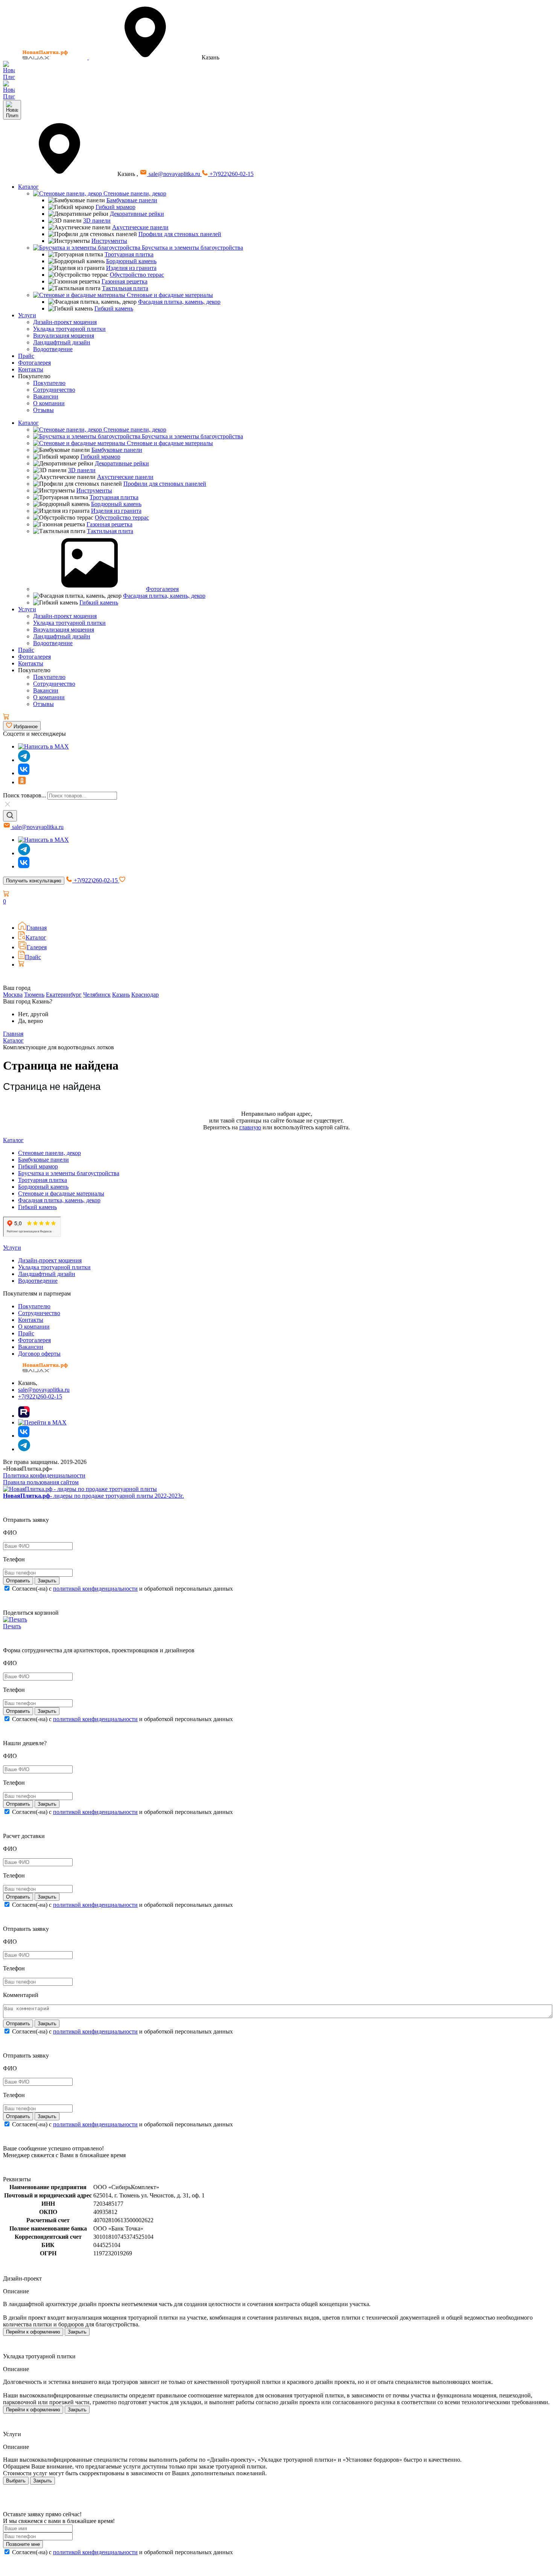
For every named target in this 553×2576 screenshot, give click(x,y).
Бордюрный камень (131, 261)
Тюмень (34, 995)
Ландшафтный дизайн (62, 342)
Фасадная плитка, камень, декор (179, 302)
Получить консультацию (34, 881)
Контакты (31, 369)
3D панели (97, 220)
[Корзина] (6, 717)
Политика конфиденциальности (44, 1475)
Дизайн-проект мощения (65, 322)
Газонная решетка (125, 281)
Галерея (37, 947)
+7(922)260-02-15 (231, 174)
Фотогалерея (34, 363)
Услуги (27, 315)
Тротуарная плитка (129, 254)
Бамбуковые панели (132, 200)
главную (250, 1127)
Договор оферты (39, 1354)
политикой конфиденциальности (95, 1589)
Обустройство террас (137, 275)
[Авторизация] (8, 912)
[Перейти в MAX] (42, 1422)
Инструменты (109, 241)
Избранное (25, 727)
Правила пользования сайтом (41, 1482)
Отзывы (43, 410)
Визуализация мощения (64, 336)
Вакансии (46, 396)
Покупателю (49, 383)
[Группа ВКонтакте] (24, 773)
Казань (121, 995)
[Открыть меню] (12, 110)
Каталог (28, 187)
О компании (49, 403)
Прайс (26, 356)
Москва (13, 995)
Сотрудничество (54, 390)
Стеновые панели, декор (134, 193)
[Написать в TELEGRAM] (9, 96)
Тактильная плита (125, 288)
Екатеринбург (64, 995)
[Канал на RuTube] (24, 1416)
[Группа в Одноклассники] (22, 782)
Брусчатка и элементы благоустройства (192, 248)
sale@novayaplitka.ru (174, 174)
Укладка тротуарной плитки (69, 329)
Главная (36, 928)
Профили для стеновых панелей (180, 234)
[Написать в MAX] (43, 746)
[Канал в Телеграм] (24, 760)
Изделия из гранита (131, 268)
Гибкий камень (114, 308)
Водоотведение (53, 349)
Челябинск (97, 995)
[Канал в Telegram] (24, 853)
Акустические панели (140, 227)
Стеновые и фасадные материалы (169, 295)
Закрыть (77, 2332)
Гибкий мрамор (115, 207)
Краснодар (145, 995)
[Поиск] (10, 816)
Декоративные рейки (137, 214)
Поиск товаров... (24, 795)
